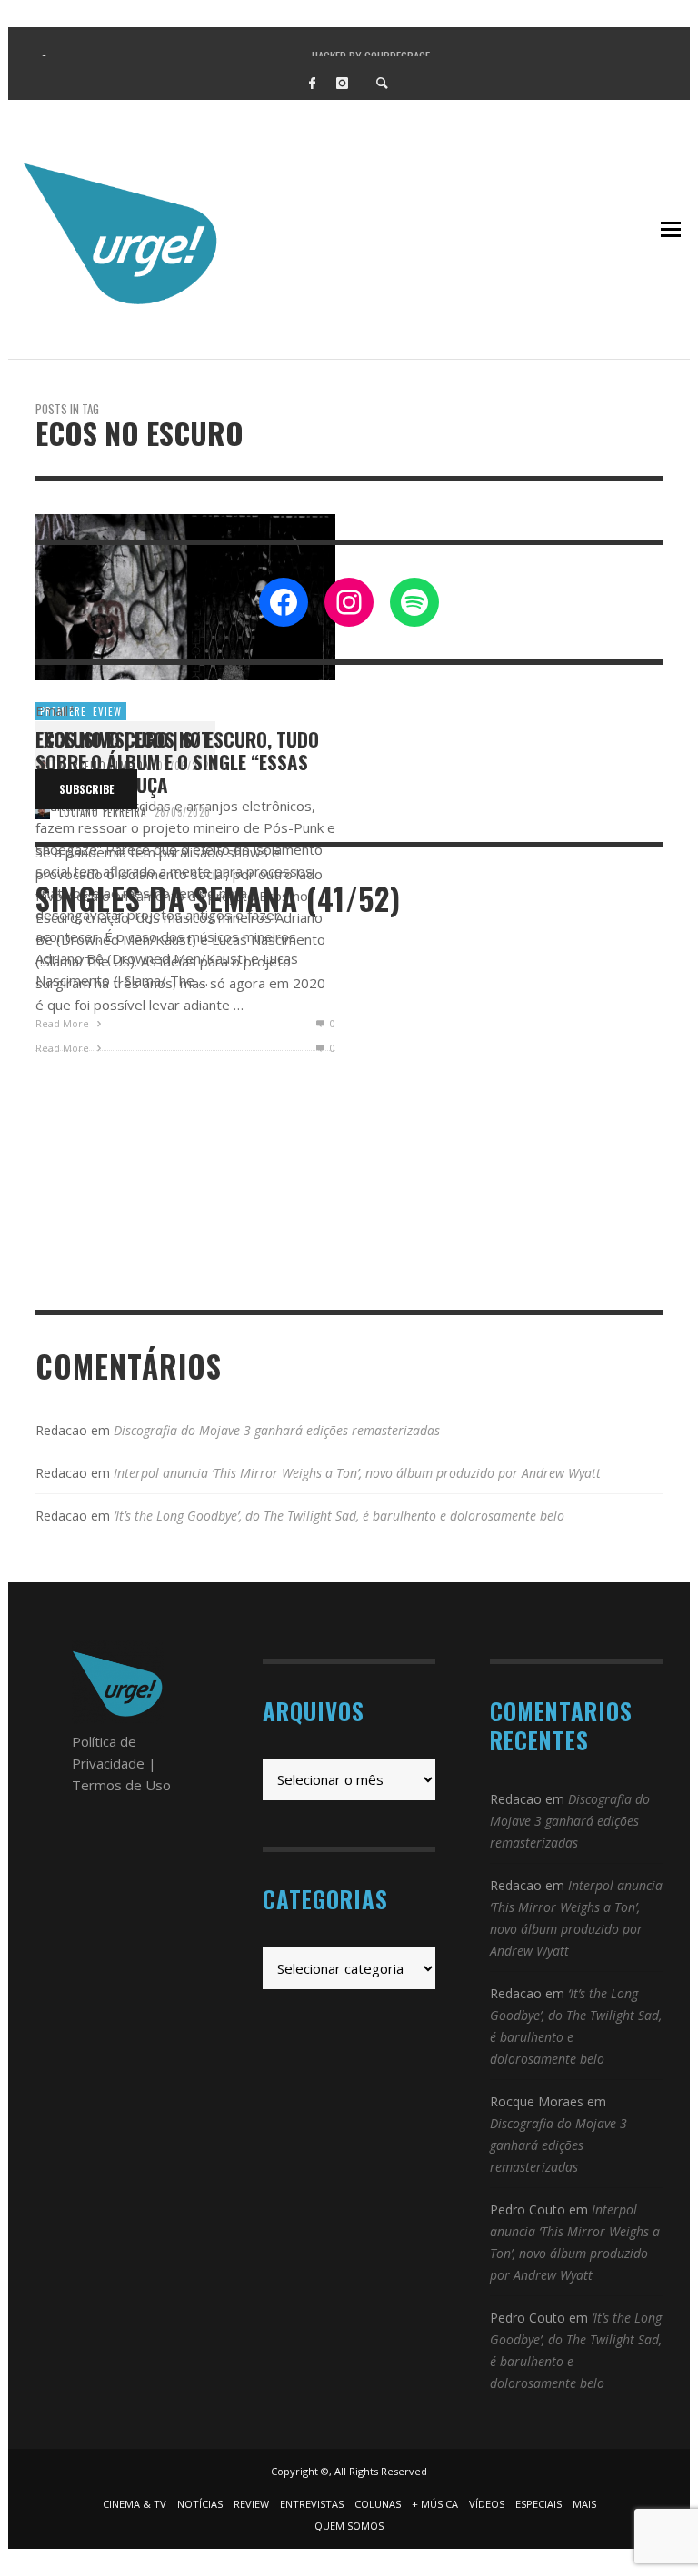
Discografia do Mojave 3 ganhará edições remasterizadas (277, 1430)
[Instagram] (342, 82)
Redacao (61, 1430)
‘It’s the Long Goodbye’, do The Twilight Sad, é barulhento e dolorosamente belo (339, 1516)
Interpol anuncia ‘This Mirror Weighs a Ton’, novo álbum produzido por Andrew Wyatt (357, 1473)
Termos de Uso (121, 1785)
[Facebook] (312, 82)
